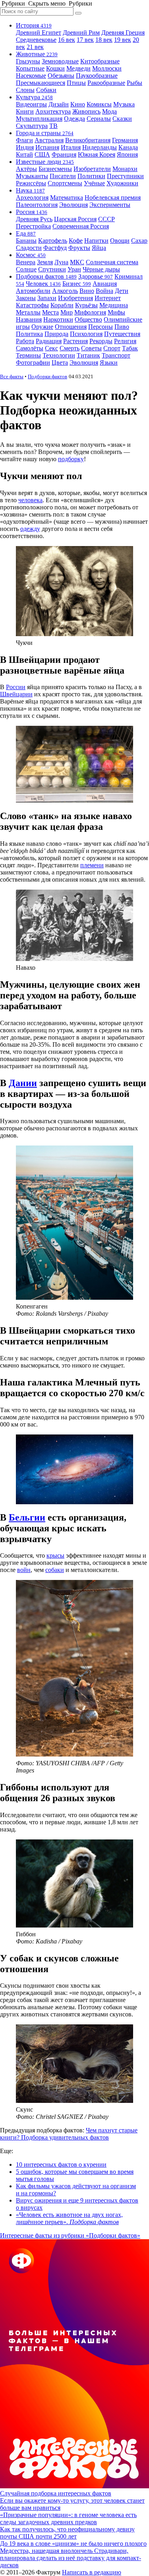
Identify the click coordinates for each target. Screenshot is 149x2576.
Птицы (76, 83)
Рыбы (134, 83)
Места (50, 312)
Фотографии (33, 363)
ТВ (53, 126)
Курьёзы (86, 305)
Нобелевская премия (113, 197)
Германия (125, 140)
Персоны (101, 327)
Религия (125, 341)
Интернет (108, 298)
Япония (127, 154)
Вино (87, 291)
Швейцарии (16, 694)
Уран (74, 269)
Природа (56, 334)
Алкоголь (65, 291)
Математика (67, 197)
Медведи (78, 68)
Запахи (47, 298)
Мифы (116, 312)
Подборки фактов (46, 276)
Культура (34, 97)
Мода (109, 111)
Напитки (96, 241)
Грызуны (28, 61)
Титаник (88, 355)
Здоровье (96, 276)
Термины (28, 355)
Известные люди (45, 162)
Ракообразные (106, 83)
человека (30, 500)
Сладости (29, 248)
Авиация (105, 284)
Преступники (125, 176)
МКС (77, 262)
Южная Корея (97, 154)
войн (24, 1570)
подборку (71, 459)
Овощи (120, 241)
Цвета (60, 363)
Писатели (63, 176)
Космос (31, 255)
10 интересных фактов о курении (61, 2164)
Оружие (42, 327)
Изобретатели (92, 169)
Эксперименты (110, 205)
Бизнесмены (55, 169)
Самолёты (30, 348)
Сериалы (99, 119)
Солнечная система (112, 262)
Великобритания (88, 140)
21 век (35, 47)
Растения (75, 341)
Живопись (86, 111)
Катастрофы (32, 305)
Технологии (59, 355)
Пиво (122, 327)
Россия (32, 212)
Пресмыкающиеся (41, 83)
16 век (67, 40)
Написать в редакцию (92, 2572)
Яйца (99, 248)
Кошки (55, 68)
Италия (71, 147)
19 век (123, 40)
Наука (30, 190)
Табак (130, 348)
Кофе (76, 241)
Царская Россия (75, 219)
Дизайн (59, 104)
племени (92, 865)
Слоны (25, 90)
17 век (85, 40)
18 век (104, 40)
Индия (25, 147)
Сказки (122, 119)
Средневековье (36, 40)
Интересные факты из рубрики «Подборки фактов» (70, 2235)
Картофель (53, 241)
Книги (25, 111)
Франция (64, 154)
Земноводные (60, 61)
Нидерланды (100, 147)
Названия (29, 319)
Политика (29, 334)
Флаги (24, 140)
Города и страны (45, 133)
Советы (91, 348)
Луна (61, 262)
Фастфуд (55, 248)
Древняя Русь (34, 219)
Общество (88, 319)
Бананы (26, 241)
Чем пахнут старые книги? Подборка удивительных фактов (69, 2134)
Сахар (139, 241)
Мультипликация (39, 119)
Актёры (26, 169)
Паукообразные (97, 76)
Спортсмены (65, 183)
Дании (23, 1083)
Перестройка (33, 226)
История (34, 25)
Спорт (112, 348)
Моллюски (107, 68)
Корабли (62, 305)
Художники (122, 183)
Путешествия (122, 334)
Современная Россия (81, 226)
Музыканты (32, 176)
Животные (37, 54)
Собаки (46, 90)
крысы (55, 1555)
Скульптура (32, 126)
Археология (32, 197)
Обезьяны (61, 76)
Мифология (90, 312)
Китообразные (100, 61)
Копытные (30, 68)
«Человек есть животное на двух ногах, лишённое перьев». (69, 2218)
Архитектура (53, 111)
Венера (26, 262)
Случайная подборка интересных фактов (56, 2493)
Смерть (70, 348)
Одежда (74, 119)
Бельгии (27, 1517)
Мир (67, 312)
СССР (106, 219)
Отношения (71, 327)
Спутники (52, 269)
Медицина (114, 305)
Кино (78, 104)
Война (104, 291)
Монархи (125, 169)
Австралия (49, 140)
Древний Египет (39, 32)
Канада (128, 147)
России (16, 687)
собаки (55, 1570)
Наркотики (58, 319)
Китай (24, 154)
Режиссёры (31, 183)
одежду (30, 529)
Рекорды (101, 341)
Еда (26, 233)
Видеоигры (31, 104)
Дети (122, 291)
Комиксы (99, 104)
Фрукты (79, 248)
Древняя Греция (123, 32)
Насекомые (31, 76)
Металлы (28, 312)
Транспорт (116, 355)
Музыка (124, 104)
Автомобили (33, 291)
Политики (91, 176)
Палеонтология (37, 205)
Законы (26, 298)
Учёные (94, 183)
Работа (25, 341)
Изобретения (75, 298)
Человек (43, 284)
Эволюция (74, 205)
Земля (45, 262)
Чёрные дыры (101, 269)
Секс (51, 348)
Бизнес (77, 284)
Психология (86, 334)
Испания (47, 147)
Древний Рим (81, 32)
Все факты (12, 376)
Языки (109, 363)
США (42, 154)
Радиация (49, 341)
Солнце (26, 269)
